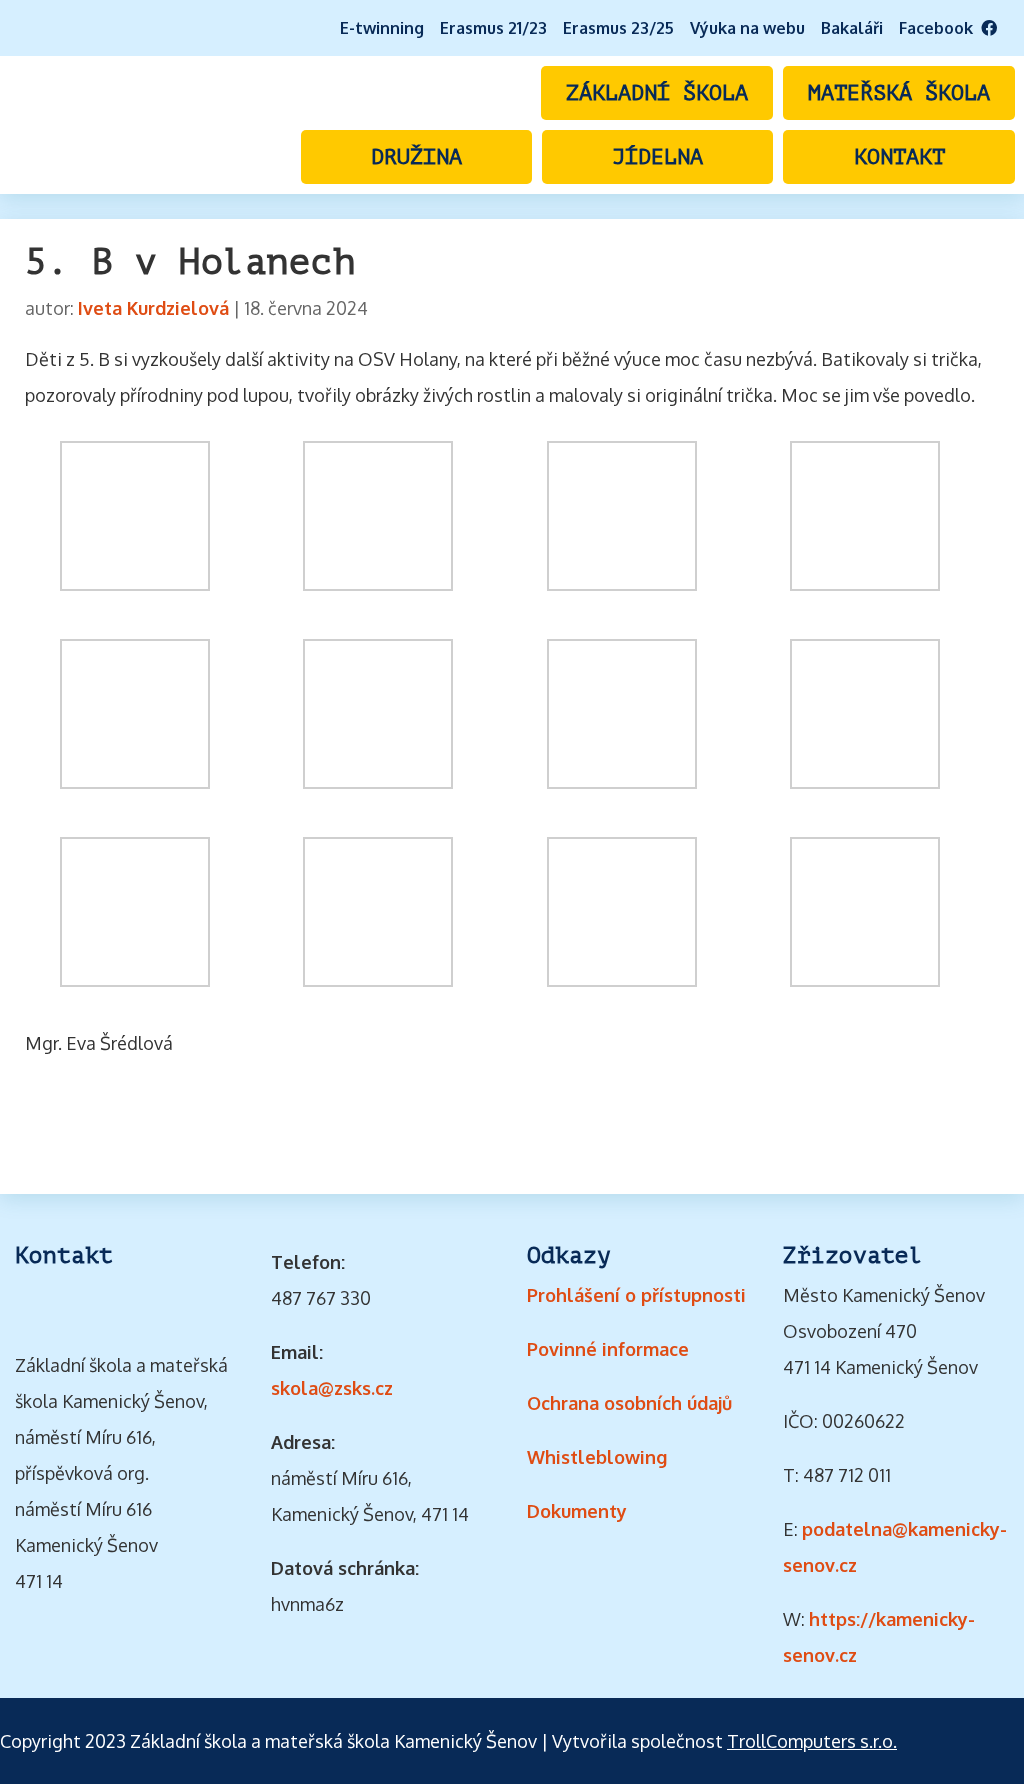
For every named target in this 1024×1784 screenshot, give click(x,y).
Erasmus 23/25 (618, 28)
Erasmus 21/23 (493, 28)
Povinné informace (608, 1349)
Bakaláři (852, 28)
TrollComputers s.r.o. (812, 1741)
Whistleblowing (597, 1457)
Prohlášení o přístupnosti (636, 1295)
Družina (416, 157)
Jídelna (657, 157)
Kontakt (899, 157)
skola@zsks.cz (332, 1388)
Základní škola (657, 93)
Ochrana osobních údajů (629, 1403)
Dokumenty (577, 1511)
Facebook (940, 28)
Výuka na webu (747, 28)
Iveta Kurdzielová (153, 308)
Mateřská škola (899, 93)
